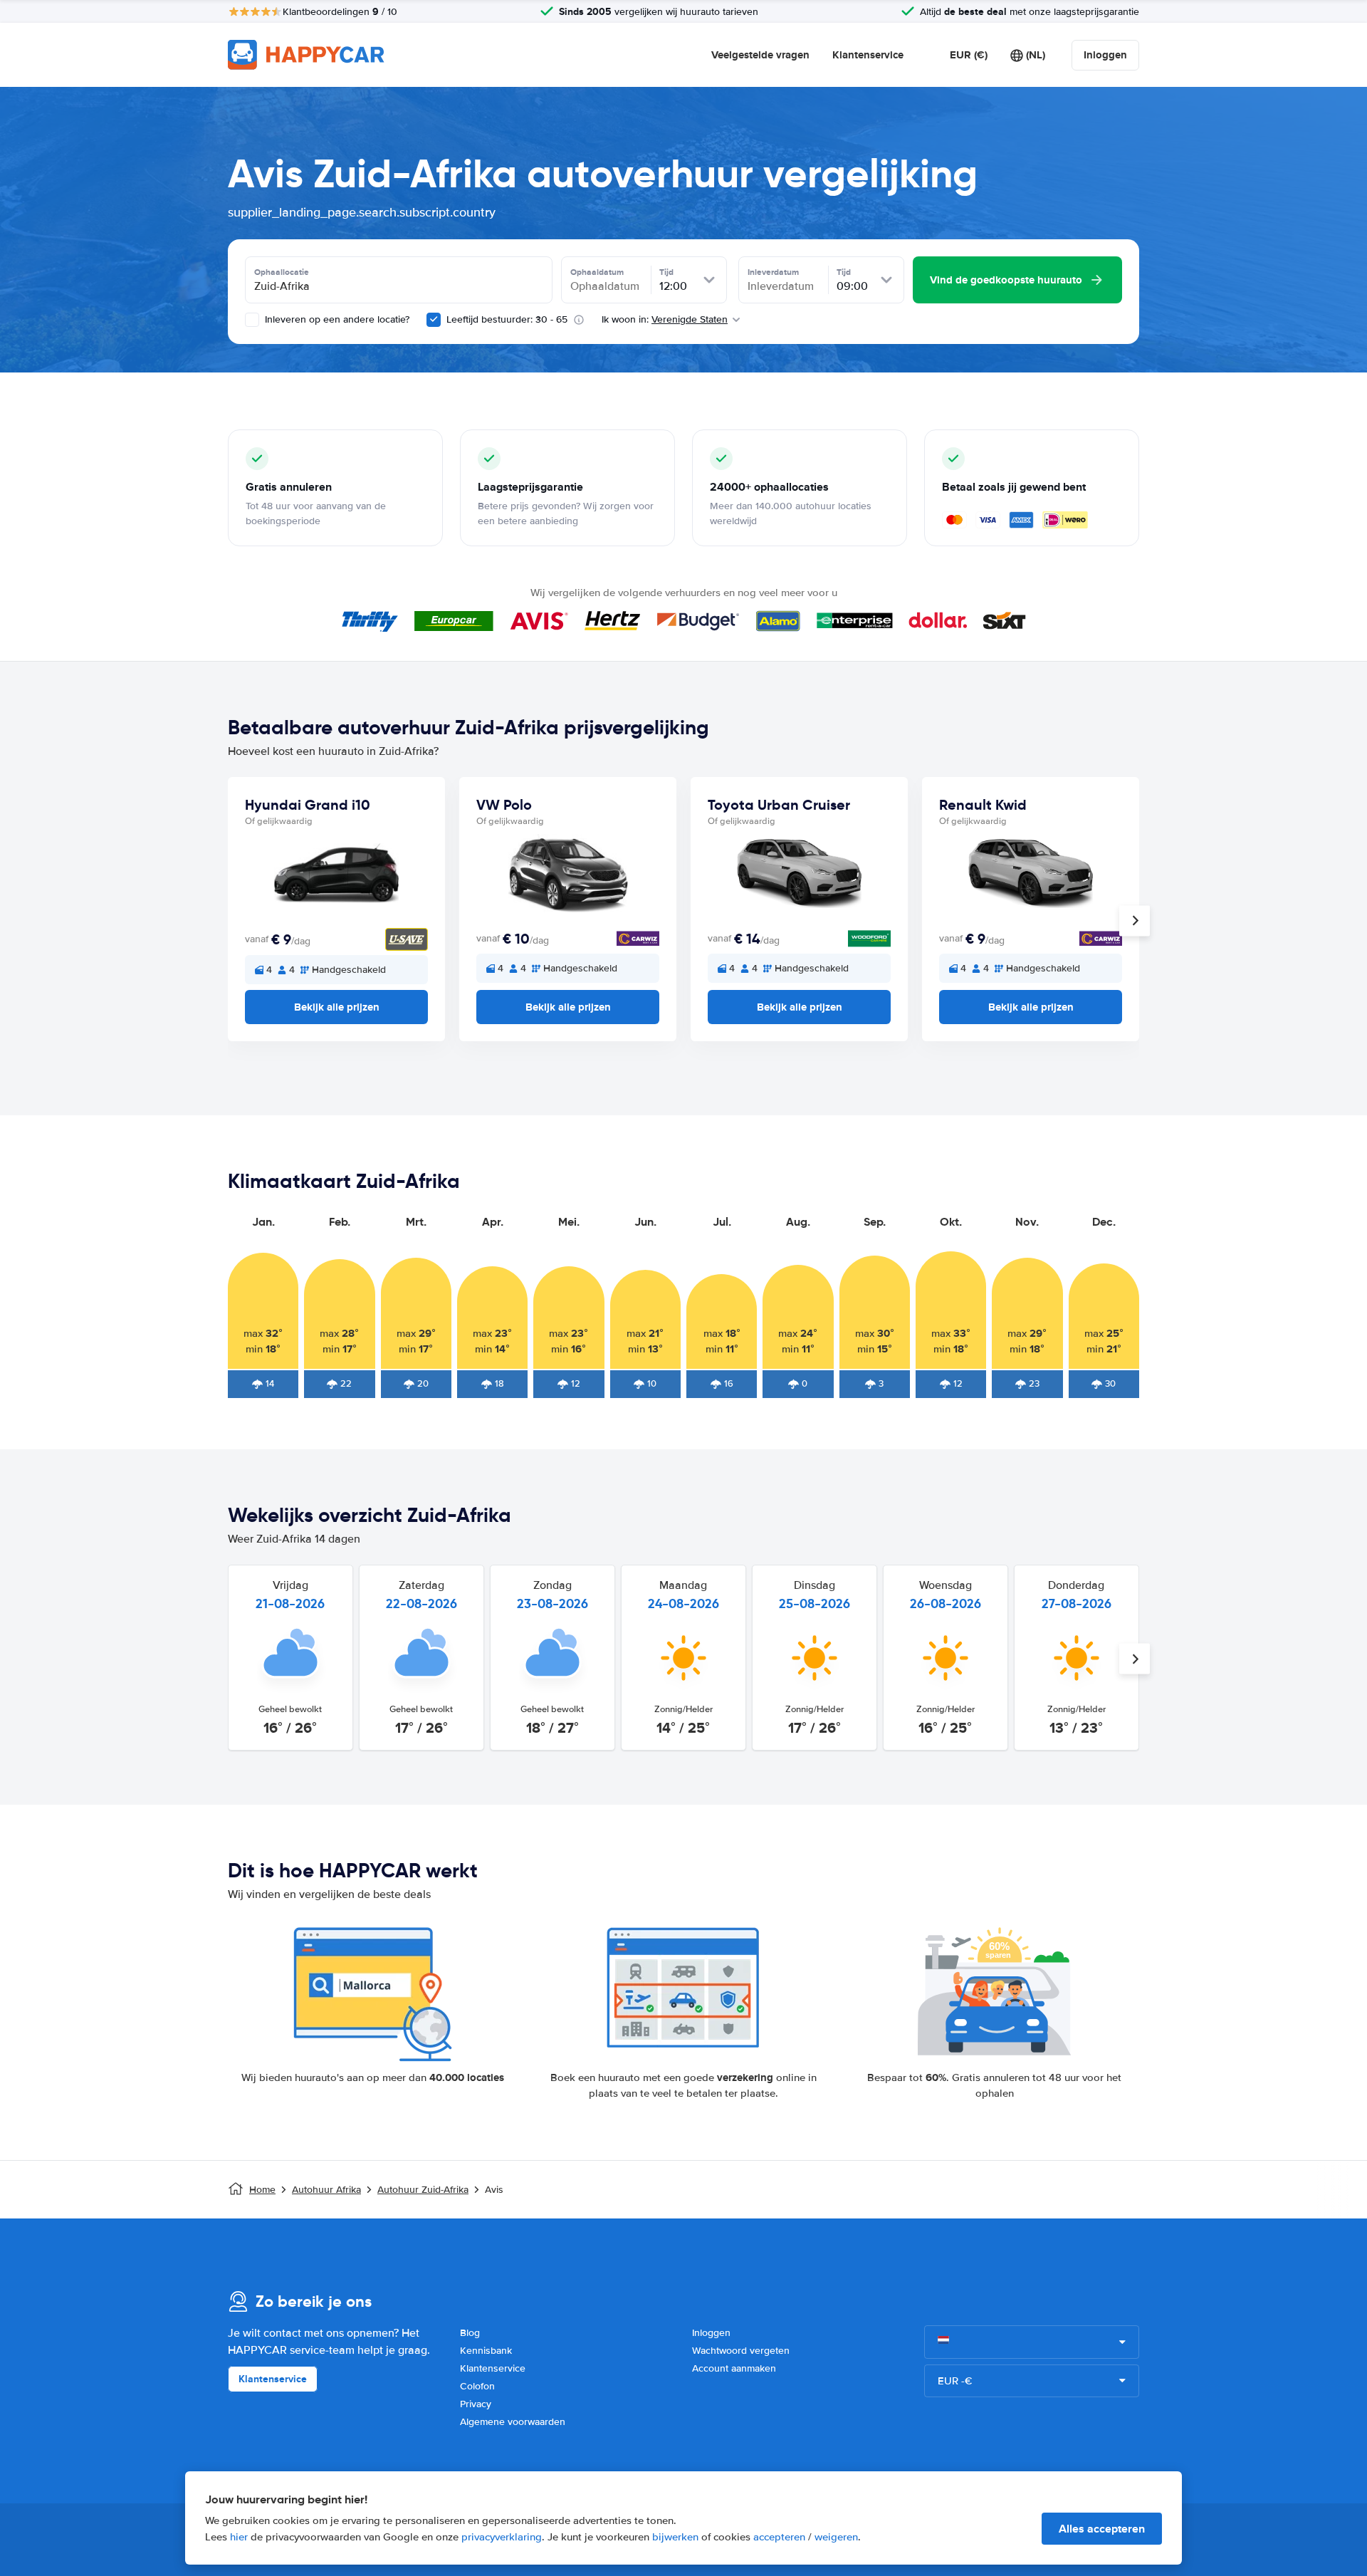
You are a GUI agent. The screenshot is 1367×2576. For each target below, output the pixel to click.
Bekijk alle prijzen (337, 1007)
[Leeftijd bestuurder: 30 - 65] (434, 320)
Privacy (476, 2404)
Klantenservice (868, 55)
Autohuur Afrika (326, 2190)
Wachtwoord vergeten (741, 2351)
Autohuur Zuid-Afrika (423, 2190)
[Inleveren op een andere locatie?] (252, 320)
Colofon (477, 2386)
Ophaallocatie (282, 272)
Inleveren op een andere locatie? (336, 319)
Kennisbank (486, 2351)
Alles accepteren (1102, 2529)
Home (262, 2190)
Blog (470, 2333)
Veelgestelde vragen (760, 55)
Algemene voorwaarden (513, 2422)
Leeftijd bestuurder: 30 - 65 (507, 319)
